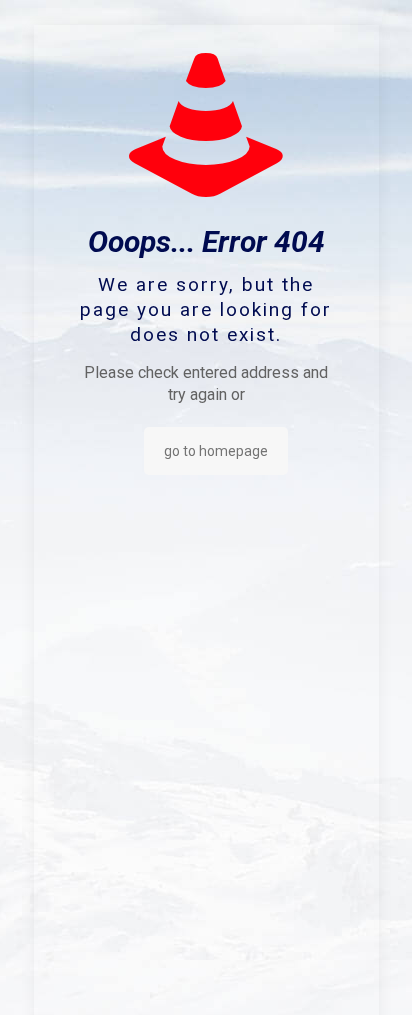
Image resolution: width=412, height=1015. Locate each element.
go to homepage (216, 451)
